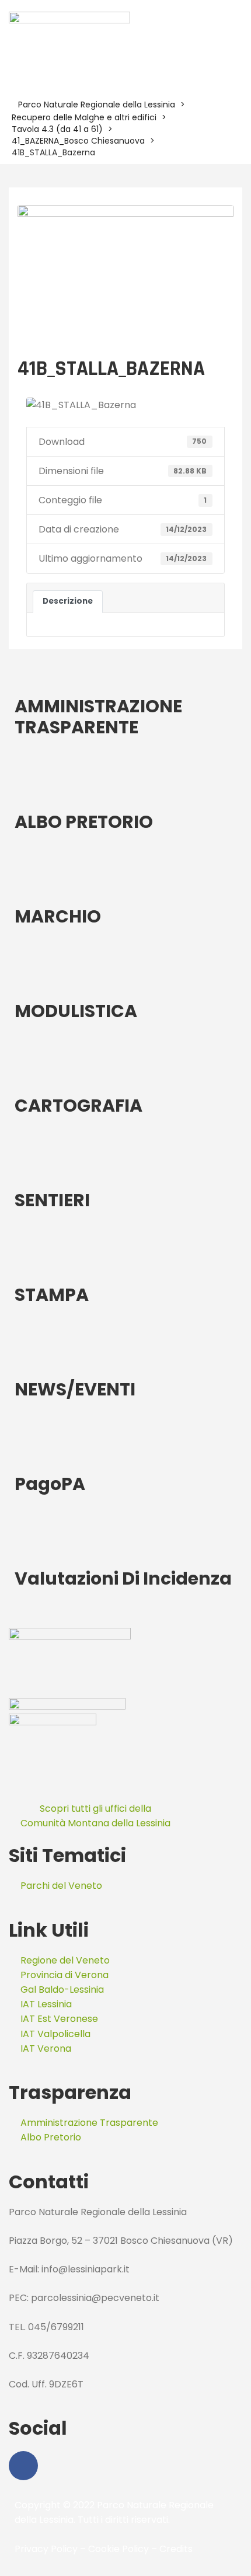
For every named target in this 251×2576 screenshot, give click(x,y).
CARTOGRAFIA (79, 1106)
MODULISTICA (76, 1011)
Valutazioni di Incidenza (123, 1578)
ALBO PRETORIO (84, 822)
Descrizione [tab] (68, 601)
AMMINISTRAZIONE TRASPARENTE (98, 717)
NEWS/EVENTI (75, 1389)
